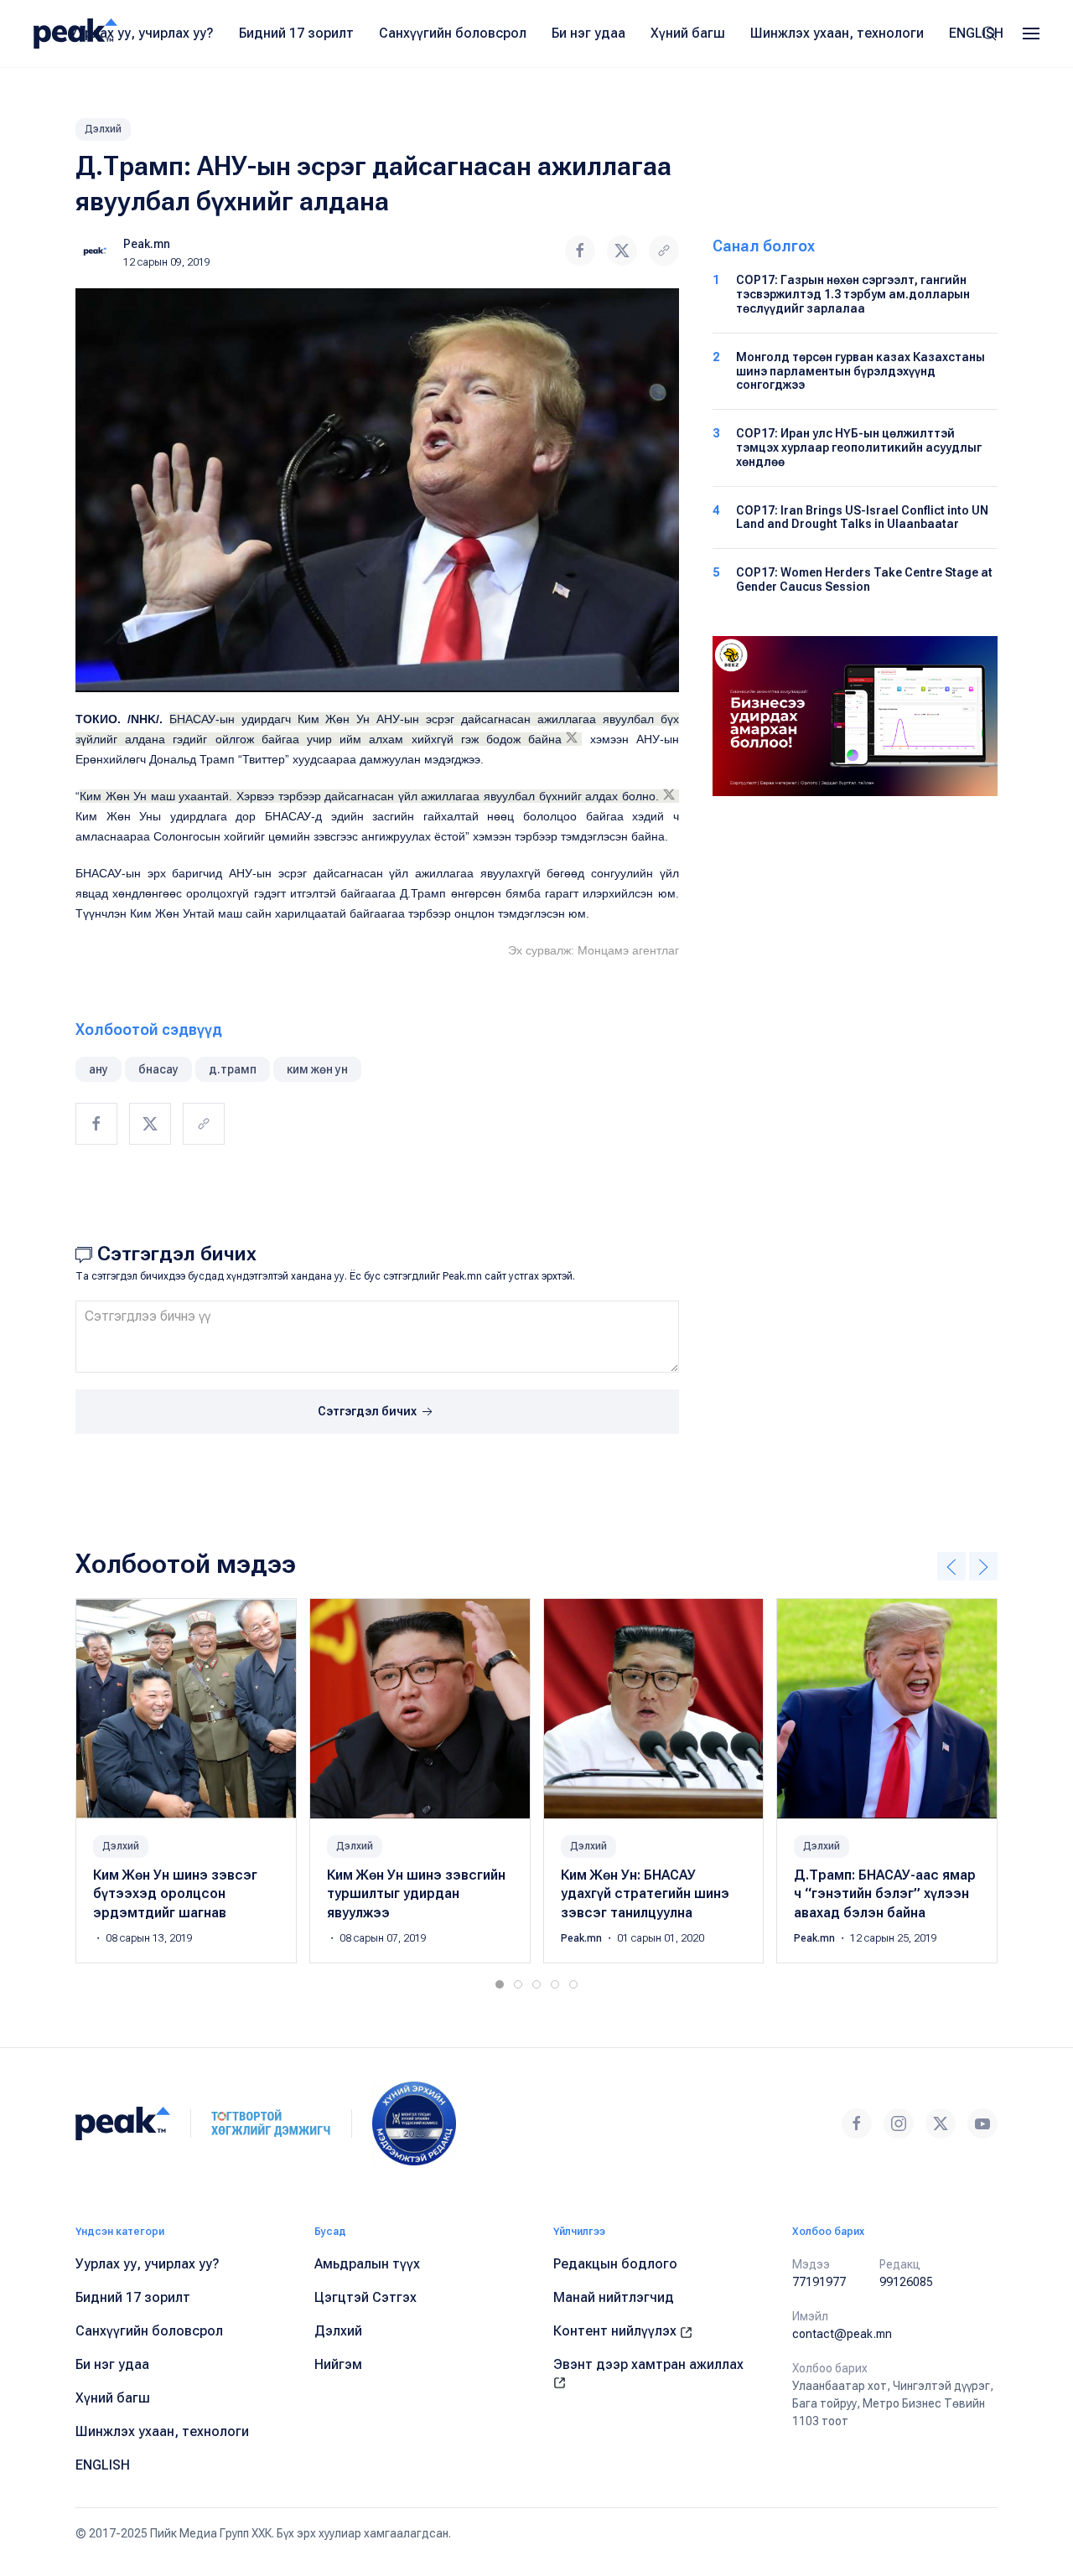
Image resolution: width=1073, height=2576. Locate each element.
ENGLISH (976, 33)
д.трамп (233, 1069)
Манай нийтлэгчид (614, 2297)
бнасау (158, 1069)
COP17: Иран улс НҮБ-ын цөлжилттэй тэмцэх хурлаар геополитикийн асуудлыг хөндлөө (859, 447)
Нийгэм (338, 2364)
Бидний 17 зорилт (296, 33)
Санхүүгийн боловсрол (453, 33)
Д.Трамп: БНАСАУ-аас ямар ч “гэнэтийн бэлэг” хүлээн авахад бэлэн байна (885, 1894)
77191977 (819, 2282)
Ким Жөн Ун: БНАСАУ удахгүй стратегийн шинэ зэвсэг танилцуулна (645, 1894)
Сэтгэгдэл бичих (368, 1411)
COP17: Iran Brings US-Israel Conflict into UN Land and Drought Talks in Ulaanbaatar (862, 517)
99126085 (906, 2282)
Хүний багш (688, 33)
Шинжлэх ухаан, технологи (837, 33)
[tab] (500, 1984)
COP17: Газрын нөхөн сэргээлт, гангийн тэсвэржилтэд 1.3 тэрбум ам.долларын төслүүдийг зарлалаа (853, 294)
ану (98, 1069)
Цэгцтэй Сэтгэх (365, 2297)
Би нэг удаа (588, 33)
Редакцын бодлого (615, 2264)
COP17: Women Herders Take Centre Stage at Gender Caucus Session (864, 579)
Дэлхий (103, 129)
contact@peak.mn (842, 2334)
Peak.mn (147, 244)
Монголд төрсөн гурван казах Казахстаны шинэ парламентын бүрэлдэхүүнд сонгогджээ (860, 371)
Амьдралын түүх (367, 2264)
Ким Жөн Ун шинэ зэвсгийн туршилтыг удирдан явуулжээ (416, 1894)
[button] (1031, 34)
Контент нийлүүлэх (617, 2331)
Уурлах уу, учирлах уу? (142, 33)
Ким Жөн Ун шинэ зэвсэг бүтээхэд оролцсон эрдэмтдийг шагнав (175, 1894)
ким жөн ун (317, 1069)
